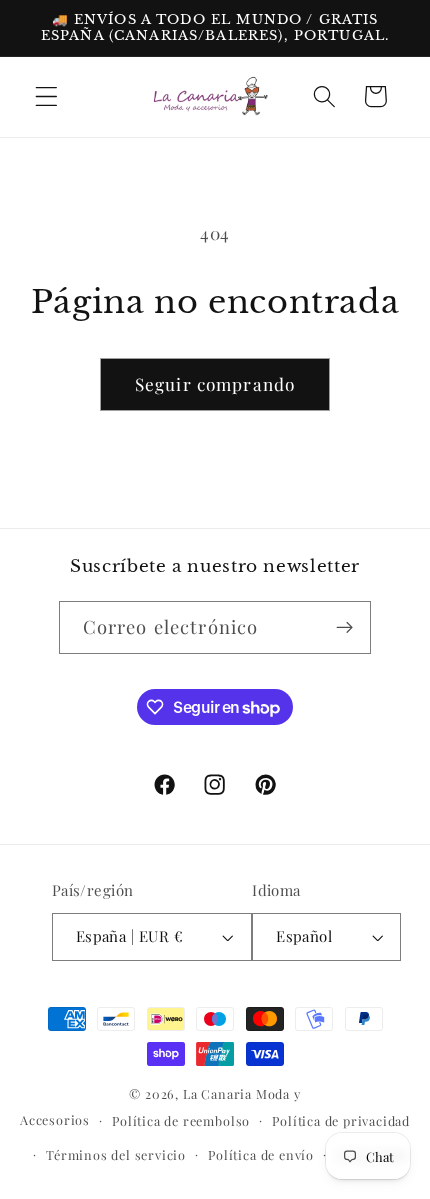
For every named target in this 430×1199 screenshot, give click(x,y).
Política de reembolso (181, 1120)
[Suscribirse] (345, 628)
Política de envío (261, 1154)
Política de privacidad (341, 1120)
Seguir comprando (215, 383)
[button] (46, 96)
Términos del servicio (116, 1154)
